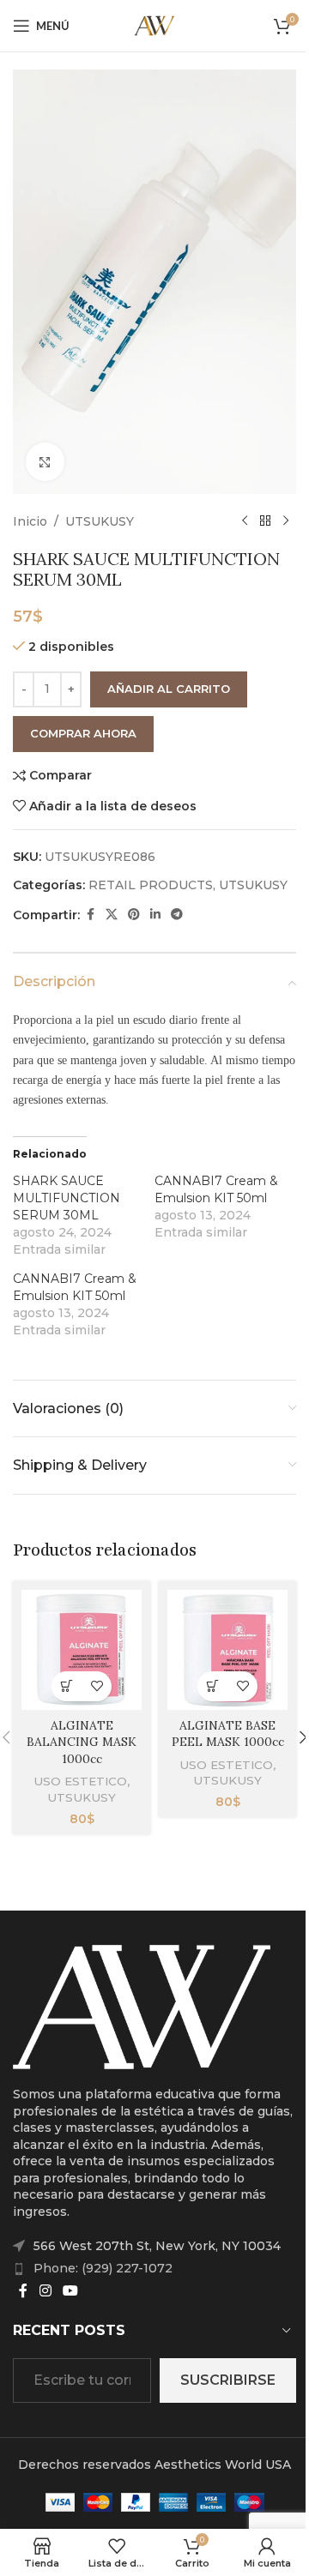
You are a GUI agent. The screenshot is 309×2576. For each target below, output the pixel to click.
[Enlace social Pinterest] (134, 915)
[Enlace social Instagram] (45, 2291)
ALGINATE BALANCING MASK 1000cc (82, 1742)
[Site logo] (154, 25)
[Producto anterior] (245, 521)
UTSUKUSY (100, 521)
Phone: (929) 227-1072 (103, 2268)
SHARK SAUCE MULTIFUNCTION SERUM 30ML (67, 1198)
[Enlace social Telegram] (177, 915)
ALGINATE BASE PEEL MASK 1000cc (228, 1734)
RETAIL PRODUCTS (151, 885)
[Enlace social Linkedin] (155, 915)
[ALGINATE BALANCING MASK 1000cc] (82, 1650)
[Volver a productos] (265, 521)
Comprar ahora (83, 733)
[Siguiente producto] (286, 521)
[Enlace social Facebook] (90, 915)
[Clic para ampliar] (45, 462)
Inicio (30, 521)
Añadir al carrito (169, 689)
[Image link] (142, 2006)
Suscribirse (228, 2380)
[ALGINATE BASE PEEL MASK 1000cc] (227, 1650)
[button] (67, 1686)
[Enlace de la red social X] (112, 915)
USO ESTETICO (80, 1781)
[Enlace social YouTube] (70, 2291)
